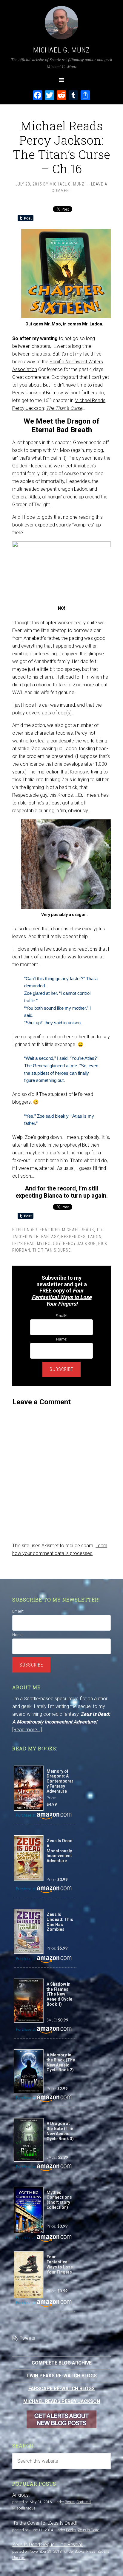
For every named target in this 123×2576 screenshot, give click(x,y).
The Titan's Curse (52, 1250)
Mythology (49, 1244)
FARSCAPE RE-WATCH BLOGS (61, 2389)
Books (70, 2502)
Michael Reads (78, 1230)
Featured (50, 1230)
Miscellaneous (24, 2508)
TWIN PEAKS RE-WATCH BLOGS (61, 2376)
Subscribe (61, 1369)
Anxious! (21, 2495)
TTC (100, 1230)
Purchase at (26, 1816)
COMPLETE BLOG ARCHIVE (62, 2363)
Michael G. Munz (61, 50)
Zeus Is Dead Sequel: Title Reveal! (47, 2545)
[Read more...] (27, 1730)
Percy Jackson (79, 1244)
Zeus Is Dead (89, 2530)
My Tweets (24, 2338)
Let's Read (23, 1244)
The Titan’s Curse (64, 408)
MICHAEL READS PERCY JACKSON (62, 2401)
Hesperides (73, 1237)
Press (91, 2551)
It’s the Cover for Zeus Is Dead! (44, 2523)
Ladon (95, 1237)
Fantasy (50, 1237)
